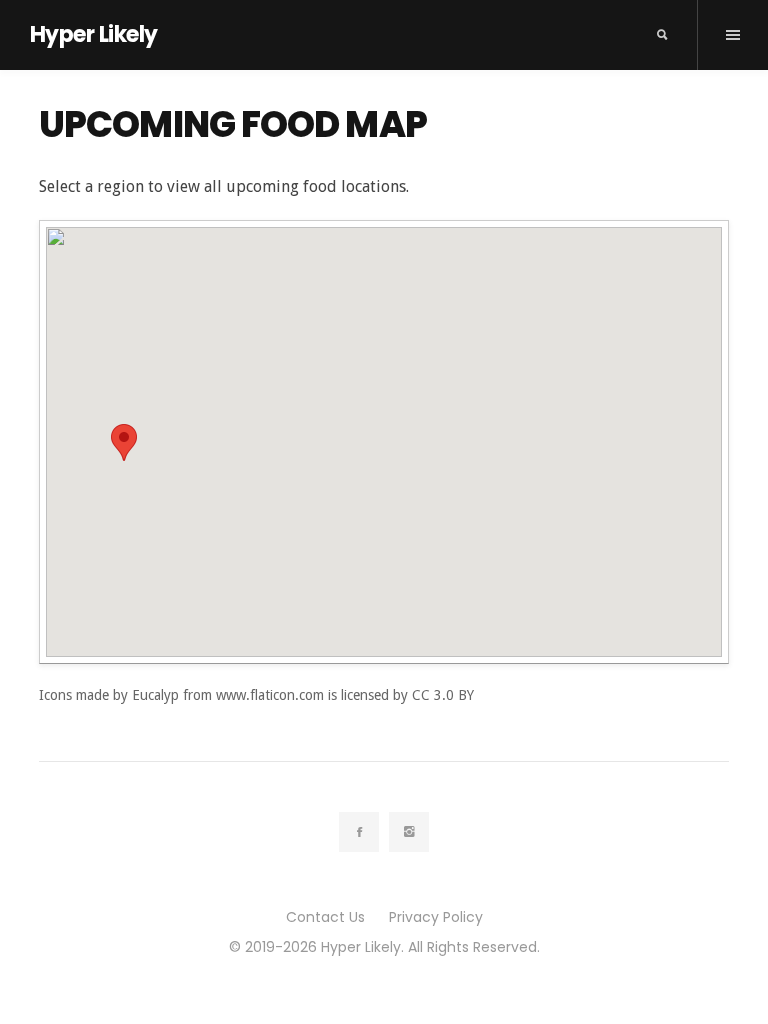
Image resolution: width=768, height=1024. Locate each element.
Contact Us (325, 917)
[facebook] (359, 832)
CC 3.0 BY (443, 695)
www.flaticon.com (270, 695)
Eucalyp (155, 695)
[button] (124, 442)
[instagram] (409, 832)
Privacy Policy (436, 917)
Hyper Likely (93, 34)
